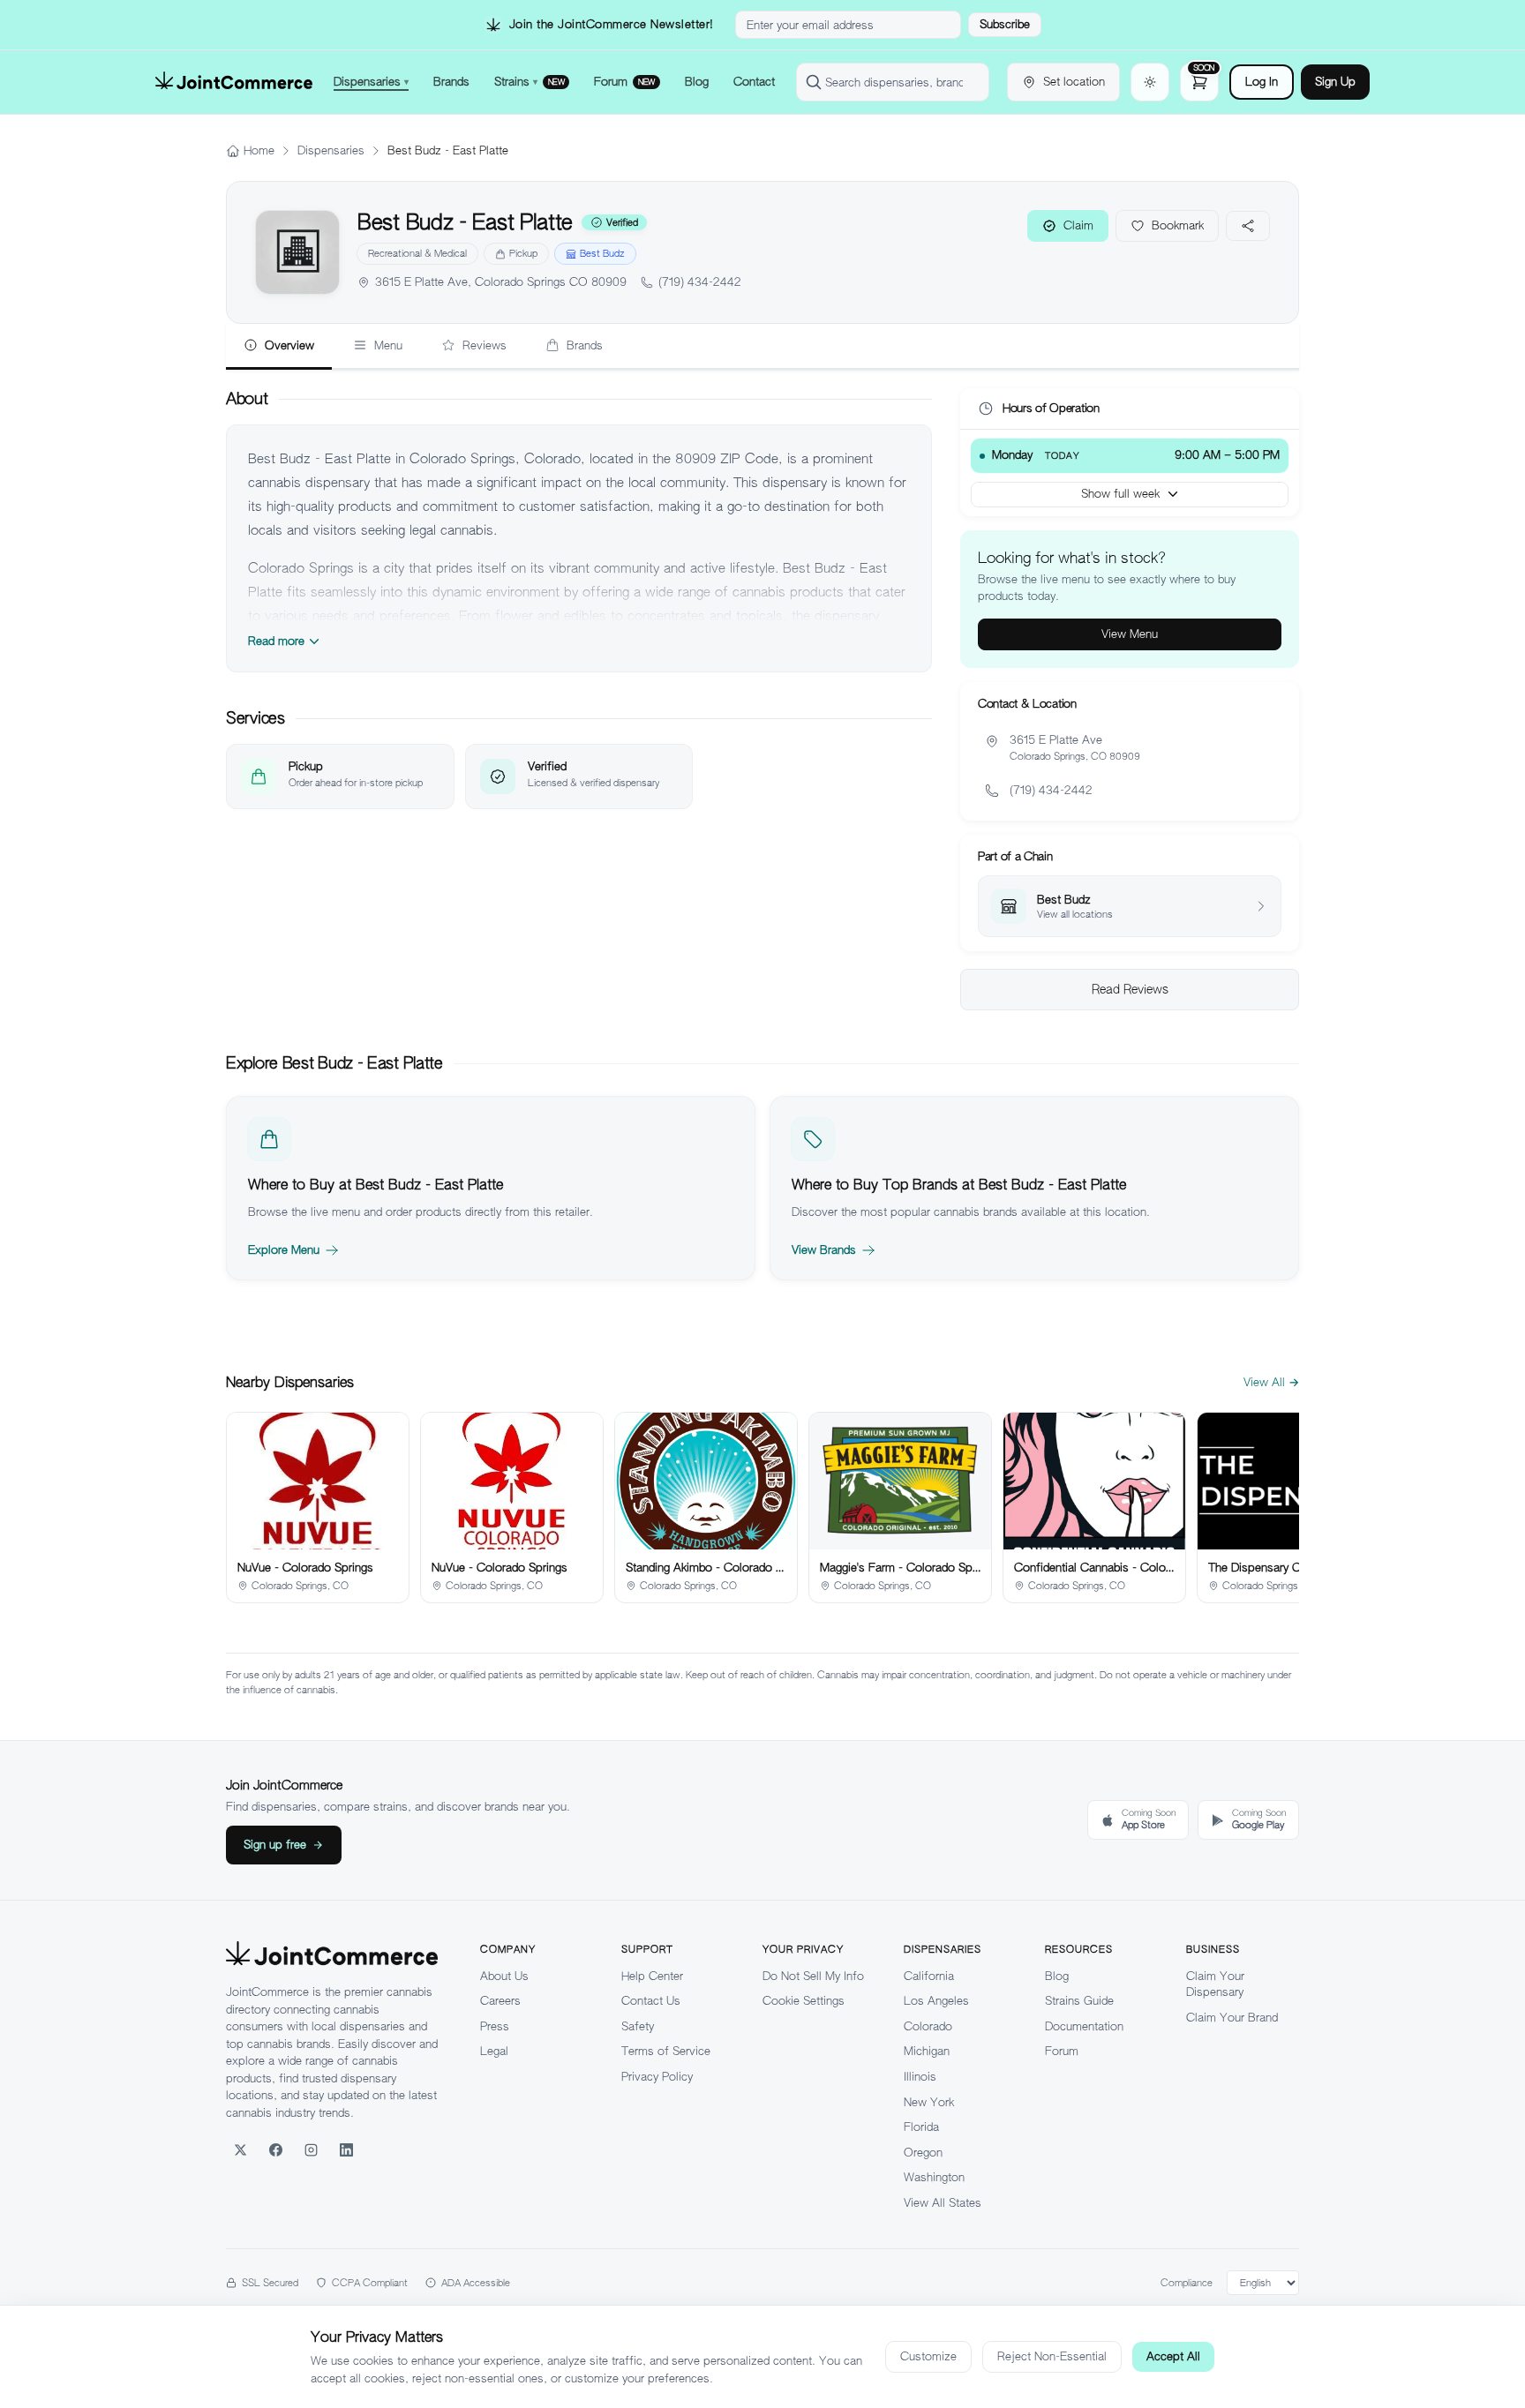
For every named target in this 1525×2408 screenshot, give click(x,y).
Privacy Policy (657, 2077)
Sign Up (1335, 82)
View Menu (1130, 634)
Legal (494, 2051)
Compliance (1187, 2283)
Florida (921, 2127)
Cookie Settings (804, 2001)
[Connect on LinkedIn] (346, 2149)
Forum (1062, 2051)
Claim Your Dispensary (1215, 1984)
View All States (943, 2203)
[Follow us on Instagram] (311, 2149)
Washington (934, 2177)
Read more (276, 641)
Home (259, 150)
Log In (1262, 82)
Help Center (652, 1976)
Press (495, 2026)
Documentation (1084, 2026)
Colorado (928, 2026)
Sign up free (275, 1845)
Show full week (1120, 494)
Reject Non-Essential (1052, 2356)
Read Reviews (1130, 989)
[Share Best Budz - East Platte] (1248, 226)
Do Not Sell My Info (813, 1976)
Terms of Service (666, 2051)
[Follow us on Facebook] (275, 2149)
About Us (504, 1976)
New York (929, 2102)
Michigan (927, 2051)
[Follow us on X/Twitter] (240, 2149)
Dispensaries (331, 150)
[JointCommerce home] (234, 82)
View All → (1271, 1382)
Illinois (920, 2077)
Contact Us (651, 2001)
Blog (1057, 1976)
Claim (1078, 225)
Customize (928, 2356)
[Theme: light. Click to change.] (1150, 82)
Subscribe (1005, 24)
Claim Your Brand (1232, 2018)
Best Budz (602, 253)
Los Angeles (936, 2001)
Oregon (923, 2153)
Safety (638, 2026)
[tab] (279, 347)
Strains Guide (1079, 2001)
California (929, 1976)
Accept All (1173, 2356)
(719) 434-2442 (700, 282)
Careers (500, 2001)
